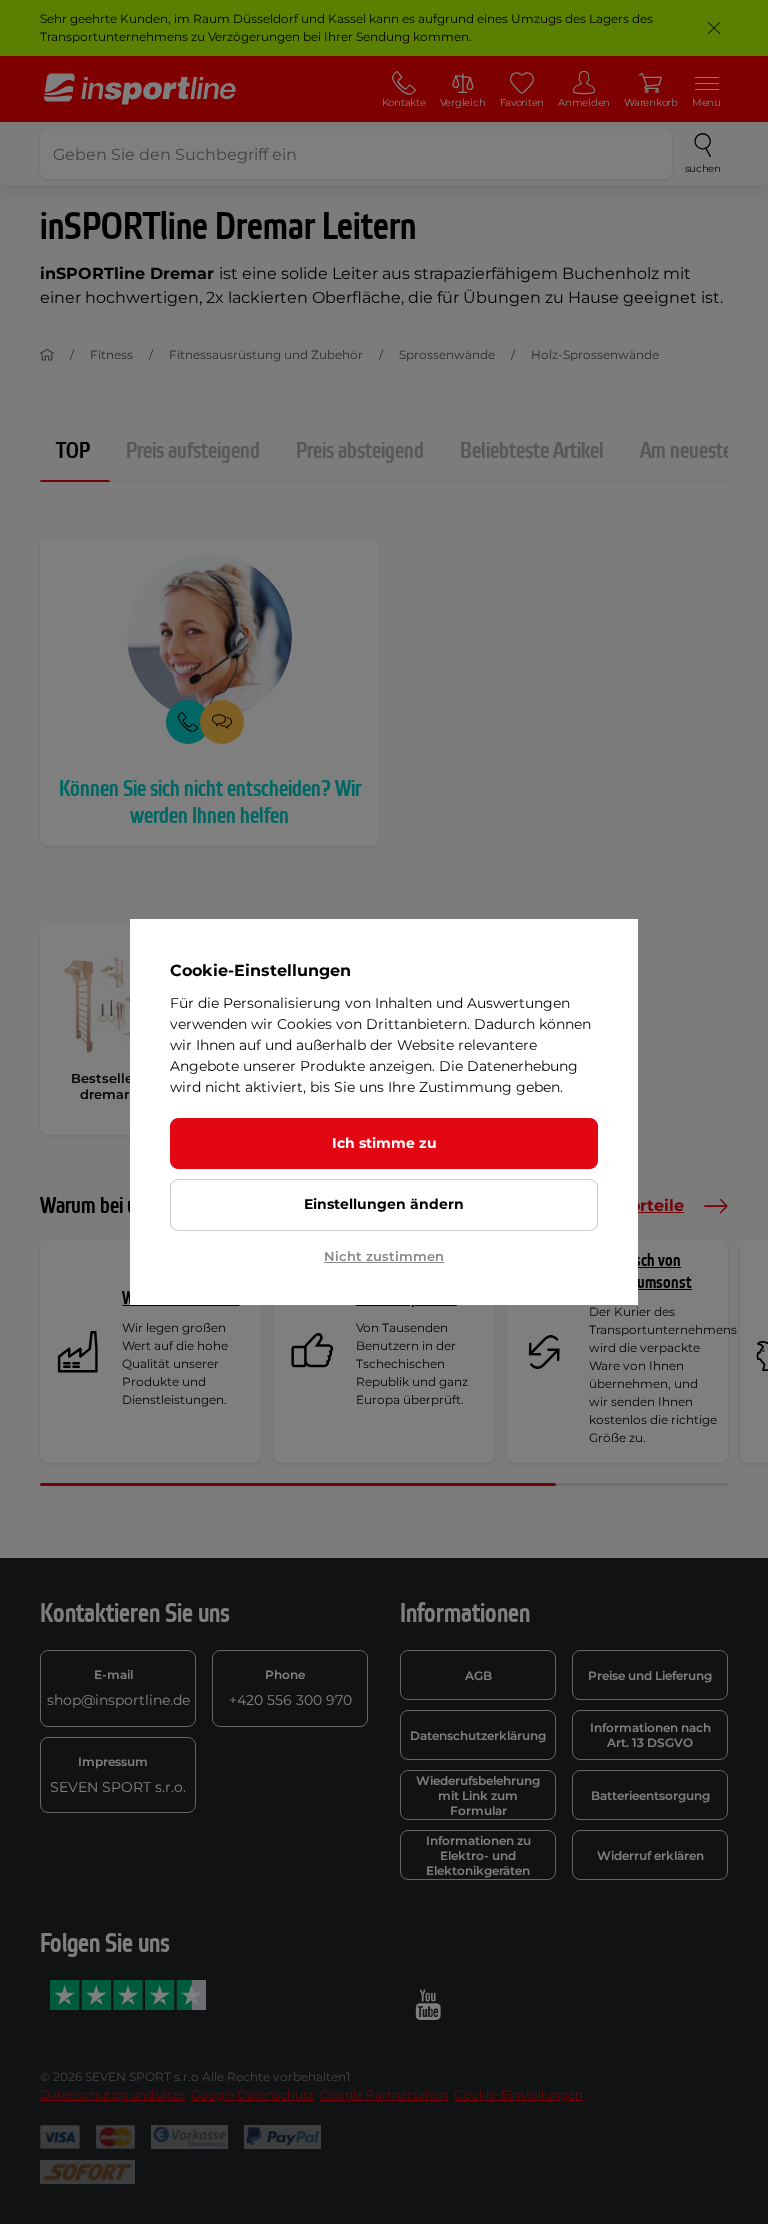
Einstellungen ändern (384, 1204)
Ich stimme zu (384, 1143)
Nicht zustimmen (384, 1256)
